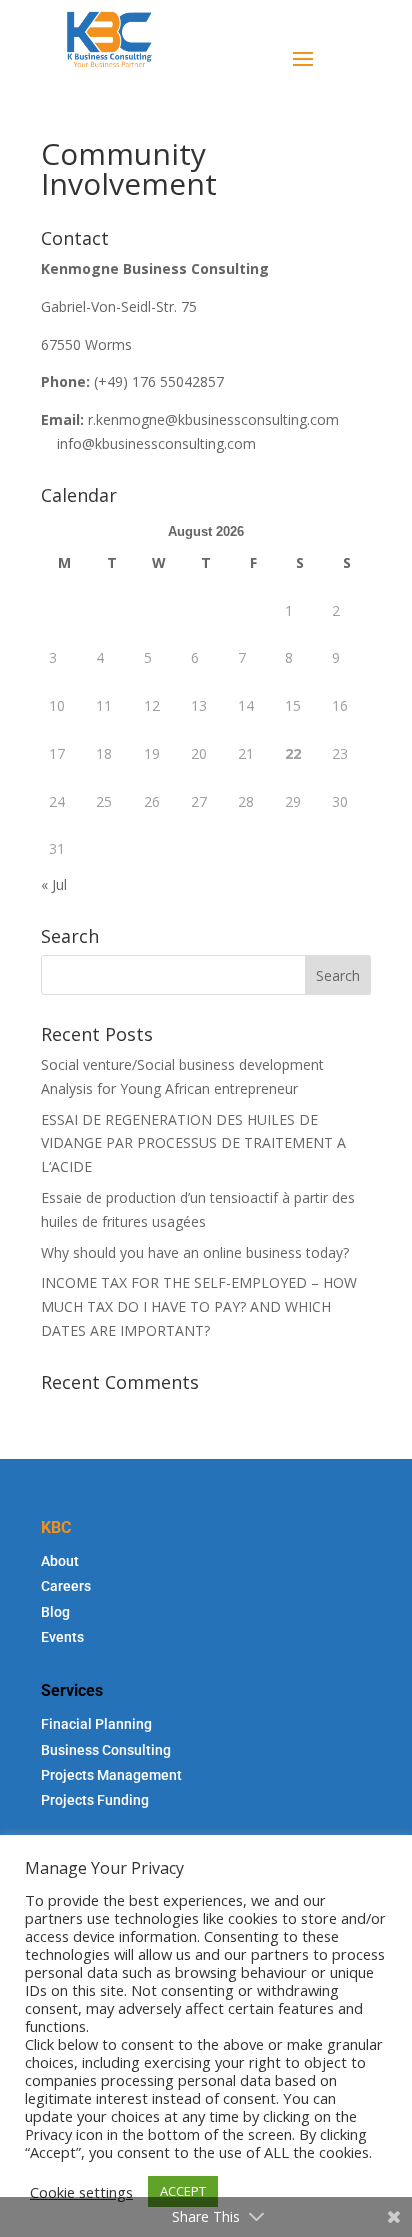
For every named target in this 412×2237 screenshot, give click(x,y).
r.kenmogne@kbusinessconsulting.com (213, 419)
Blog (55, 1612)
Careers (66, 1586)
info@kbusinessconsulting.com (156, 443)
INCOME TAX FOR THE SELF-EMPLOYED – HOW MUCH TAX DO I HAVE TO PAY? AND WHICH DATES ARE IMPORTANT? (199, 1306)
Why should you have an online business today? (195, 1252)
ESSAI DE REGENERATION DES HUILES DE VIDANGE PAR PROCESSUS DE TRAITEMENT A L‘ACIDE (193, 1143)
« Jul (54, 884)
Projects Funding (95, 1800)
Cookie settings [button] (81, 2192)
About (60, 1561)
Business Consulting (106, 1750)
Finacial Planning (96, 1724)
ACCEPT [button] (183, 2191)
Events (62, 1637)
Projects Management (111, 1775)
